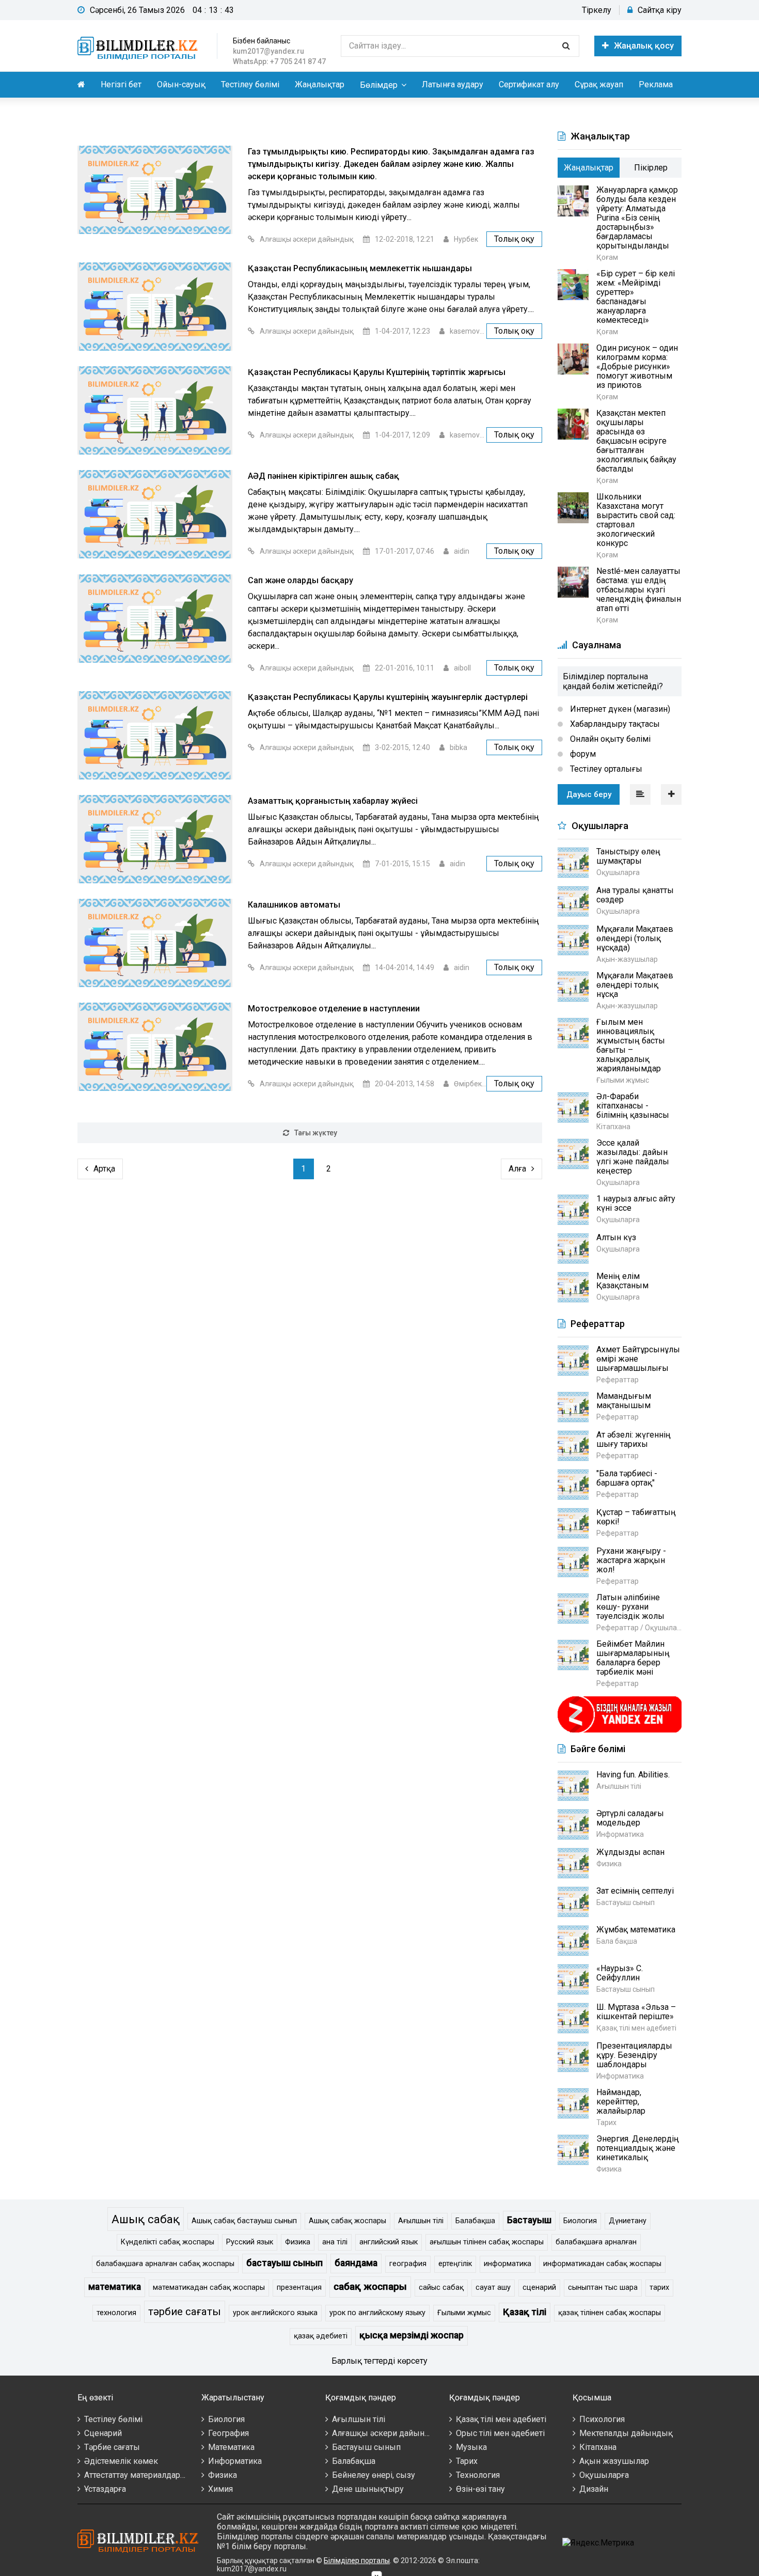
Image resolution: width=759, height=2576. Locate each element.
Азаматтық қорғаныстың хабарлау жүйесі (333, 801)
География (228, 2433)
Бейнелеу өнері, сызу (374, 2475)
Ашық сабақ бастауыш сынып (244, 2221)
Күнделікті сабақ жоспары (168, 2242)
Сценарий (103, 2433)
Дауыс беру (589, 794)
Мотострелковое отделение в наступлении (334, 1009)
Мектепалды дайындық (626, 2433)
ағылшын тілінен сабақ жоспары (487, 2242)
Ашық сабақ (146, 2219)
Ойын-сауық (181, 84)
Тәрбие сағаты (112, 2447)
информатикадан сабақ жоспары (602, 2264)
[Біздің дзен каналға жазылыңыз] (620, 1731)
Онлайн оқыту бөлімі (609, 739)
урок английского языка (275, 2313)
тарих (659, 2288)
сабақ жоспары (370, 2286)
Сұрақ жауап (599, 84)
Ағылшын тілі (421, 2221)
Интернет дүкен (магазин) (619, 709)
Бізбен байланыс (262, 41)
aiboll (462, 668)
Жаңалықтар (320, 84)
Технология (478, 2475)
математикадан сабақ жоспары (209, 2288)
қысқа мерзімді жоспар (412, 2335)
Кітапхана (598, 2447)
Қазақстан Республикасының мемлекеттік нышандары (360, 268)
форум (582, 754)
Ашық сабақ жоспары (347, 2221)
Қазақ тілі (525, 2312)
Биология (580, 2221)
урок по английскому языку (377, 2313)
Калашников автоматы (294, 905)
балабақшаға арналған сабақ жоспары (165, 2264)
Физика (298, 2242)
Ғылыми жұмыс (464, 2313)
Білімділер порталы (357, 2561)
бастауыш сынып (284, 2263)
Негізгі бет (121, 84)
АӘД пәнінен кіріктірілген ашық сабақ (323, 476)
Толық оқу (514, 239)
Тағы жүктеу (316, 1133)
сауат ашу (493, 2288)
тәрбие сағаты (185, 2312)
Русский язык (250, 2242)
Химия (220, 2489)
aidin (462, 551)
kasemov (465, 331)
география (408, 2264)
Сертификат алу (529, 84)
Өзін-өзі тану (480, 2489)
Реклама (656, 84)
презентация (299, 2288)
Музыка (471, 2447)
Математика (231, 2447)
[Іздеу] (566, 46)
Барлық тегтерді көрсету (379, 2361)
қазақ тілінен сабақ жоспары (610, 2313)
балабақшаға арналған (596, 2242)
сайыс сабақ (441, 2288)
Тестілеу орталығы (605, 769)
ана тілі (335, 2242)
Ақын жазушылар (614, 2461)
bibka (458, 747)
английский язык (389, 2242)
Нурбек (466, 239)
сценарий (539, 2288)
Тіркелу (597, 10)
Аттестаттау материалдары (136, 2475)
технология (116, 2313)
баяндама (356, 2263)
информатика (508, 2264)
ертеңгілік (455, 2264)
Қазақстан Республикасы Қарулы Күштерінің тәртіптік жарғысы (377, 372)
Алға (517, 1169)
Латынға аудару (453, 84)
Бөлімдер (379, 85)
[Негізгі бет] (139, 46)
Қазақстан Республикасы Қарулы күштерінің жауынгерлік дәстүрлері (388, 697)
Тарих (467, 2461)
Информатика (235, 2461)
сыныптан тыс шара (603, 2288)
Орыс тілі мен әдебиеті (500, 2433)
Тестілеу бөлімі (250, 84)
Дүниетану (628, 2221)
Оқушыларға (604, 2475)
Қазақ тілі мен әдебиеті (501, 2419)
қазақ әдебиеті (321, 2336)
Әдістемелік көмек (121, 2461)
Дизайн (594, 2489)
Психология (602, 2419)
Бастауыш (529, 2220)
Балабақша (475, 2221)
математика (115, 2287)
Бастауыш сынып (366, 2447)
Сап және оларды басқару (301, 580)
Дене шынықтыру (368, 2489)
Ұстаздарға (105, 2489)
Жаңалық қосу (644, 46)
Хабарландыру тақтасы (614, 724)
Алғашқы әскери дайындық (307, 239)
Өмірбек (468, 1084)
